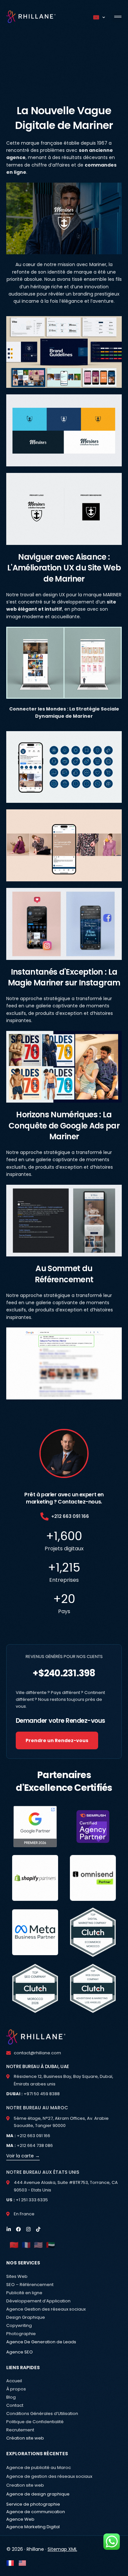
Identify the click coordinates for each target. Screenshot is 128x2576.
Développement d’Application (38, 2301)
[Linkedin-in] (9, 2229)
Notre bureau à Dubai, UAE (38, 2066)
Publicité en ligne (24, 2293)
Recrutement (20, 2430)
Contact (15, 2405)
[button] (118, 17)
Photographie (21, 2334)
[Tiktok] (38, 2229)
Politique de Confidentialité (35, 2422)
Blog (11, 2397)
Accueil (14, 2381)
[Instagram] (28, 2229)
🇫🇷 (26, 2245)
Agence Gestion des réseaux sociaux (46, 2309)
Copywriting (19, 2325)
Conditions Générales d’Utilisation (42, 2414)
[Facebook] (19, 2229)
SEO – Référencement (30, 2285)
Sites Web (17, 2276)
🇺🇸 (38, 2245)
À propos (16, 2389)
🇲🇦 (14, 2245)
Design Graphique (26, 2317)
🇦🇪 (50, 2245)
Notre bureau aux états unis (43, 2172)
